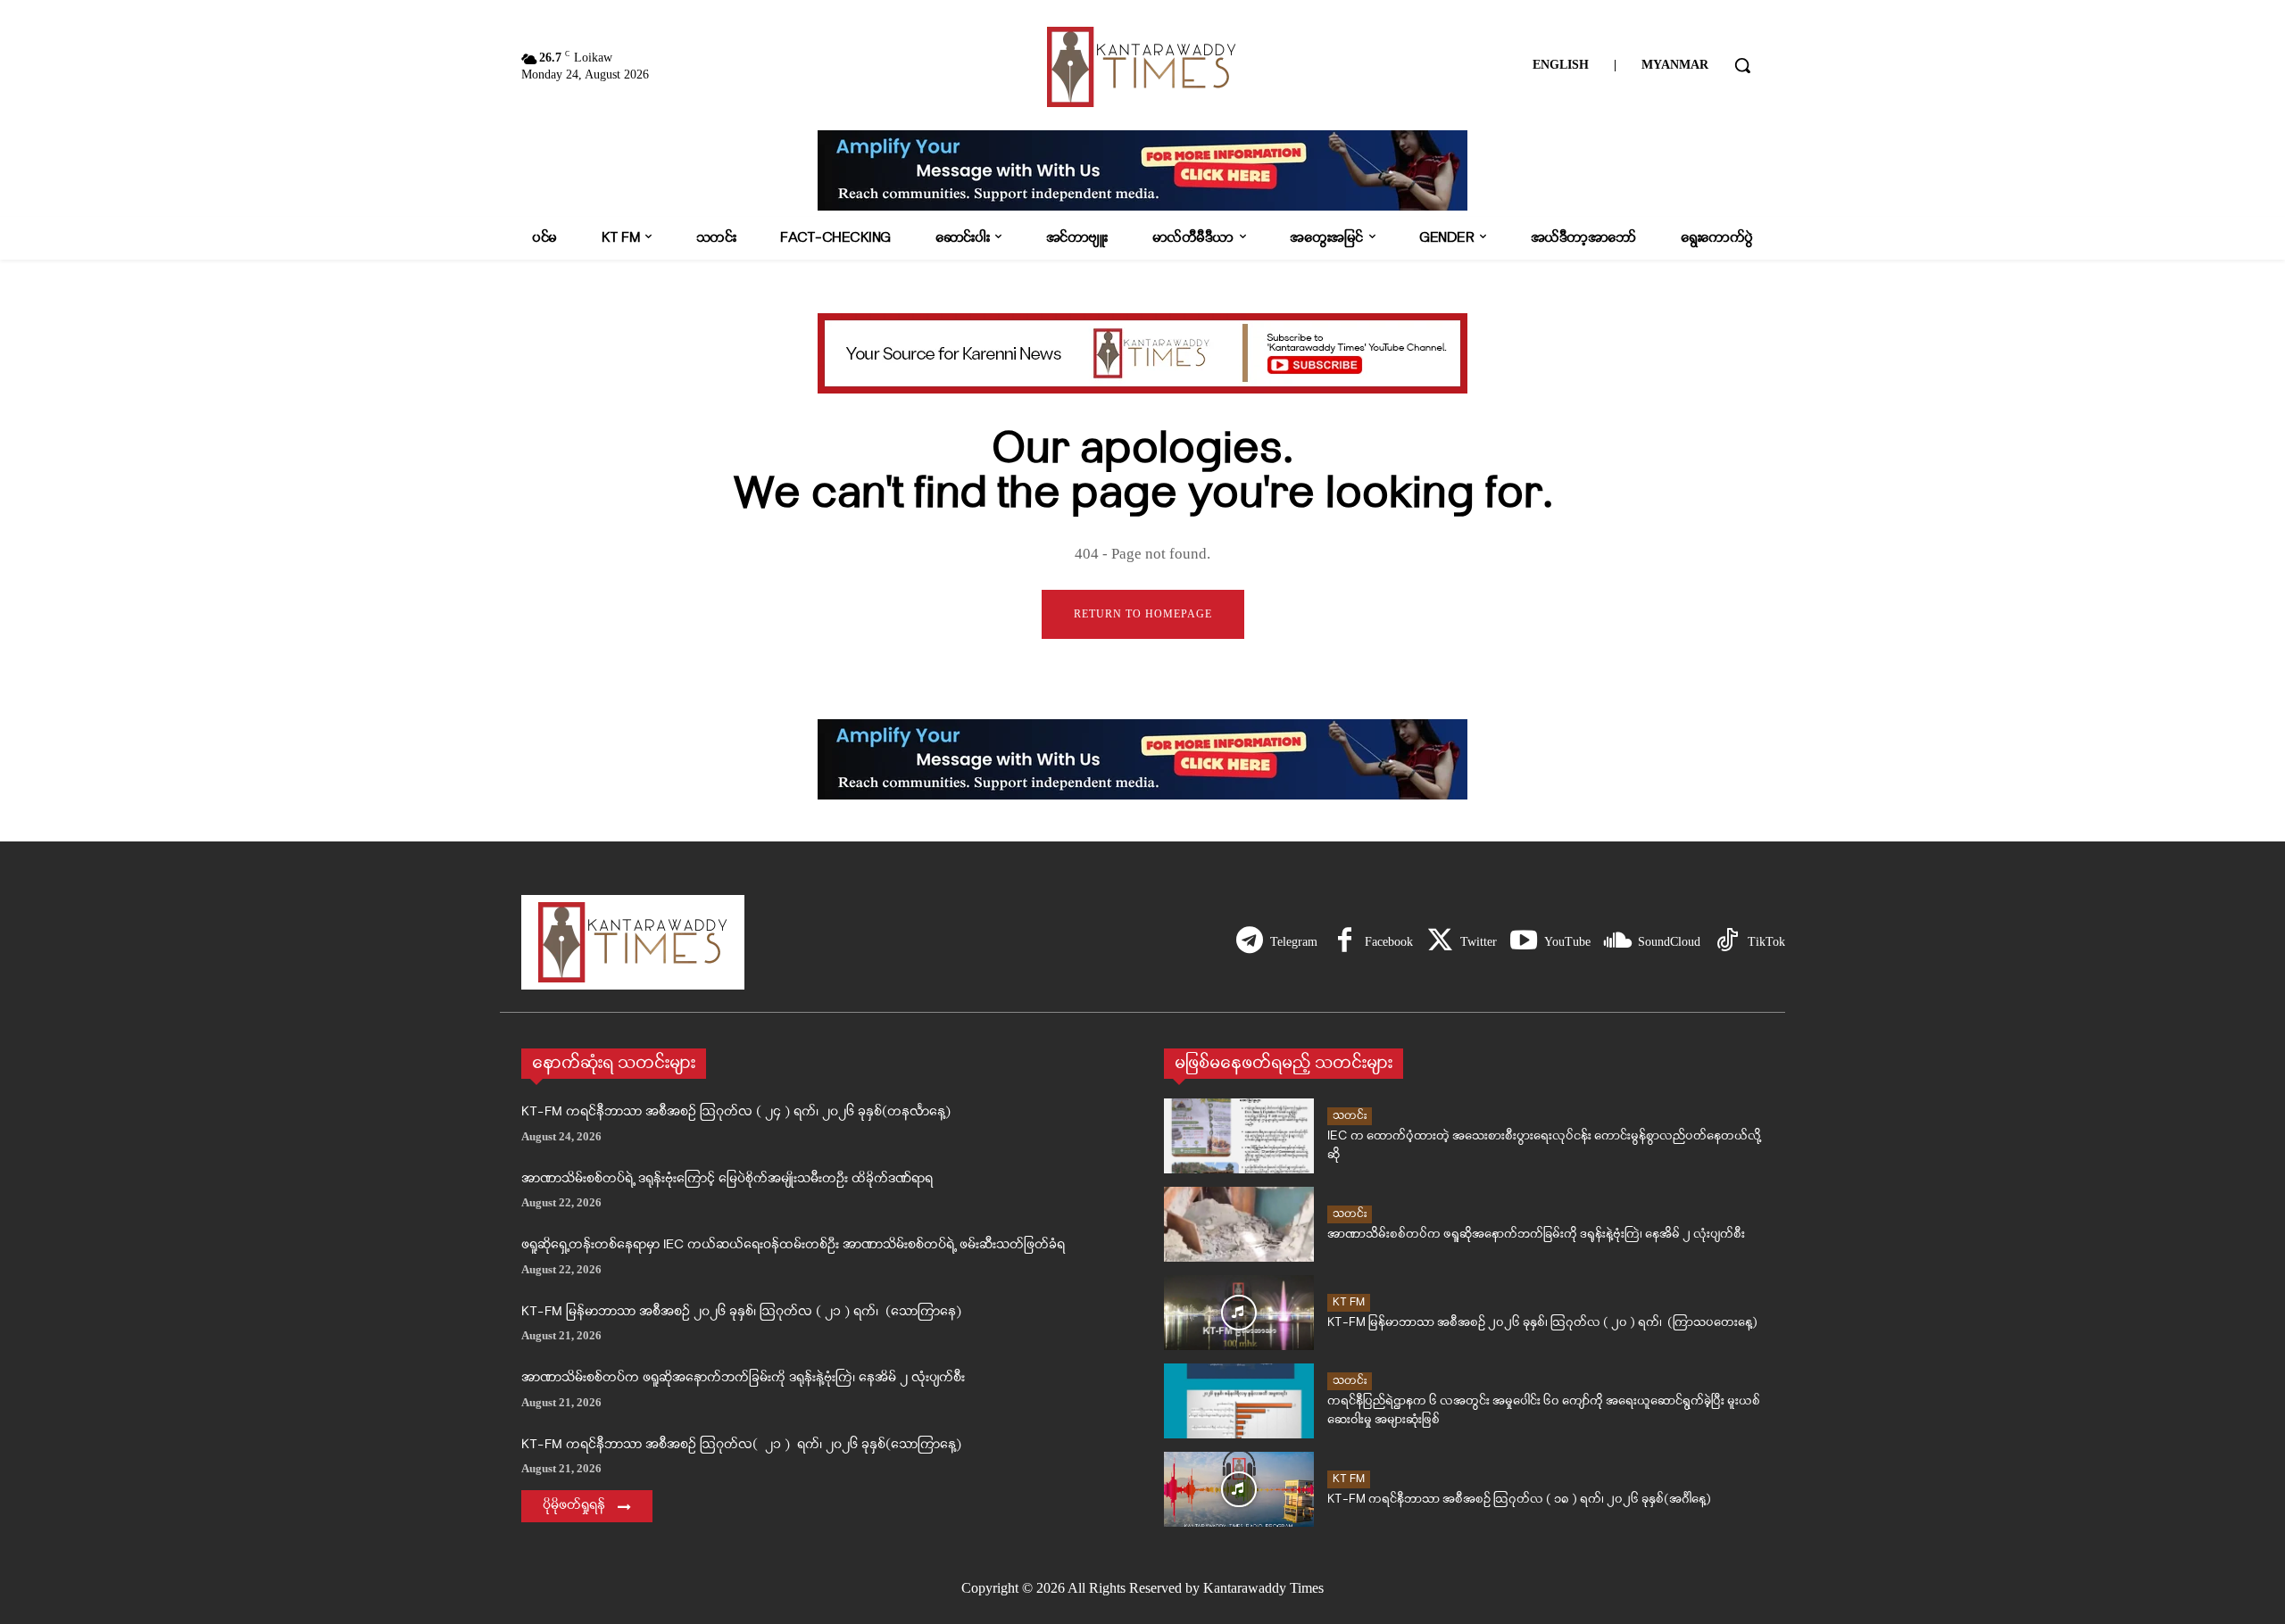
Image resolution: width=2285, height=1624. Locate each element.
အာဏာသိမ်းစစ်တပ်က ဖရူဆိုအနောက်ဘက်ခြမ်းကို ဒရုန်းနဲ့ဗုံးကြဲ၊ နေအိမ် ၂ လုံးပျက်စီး (743, 1378)
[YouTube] (1524, 942)
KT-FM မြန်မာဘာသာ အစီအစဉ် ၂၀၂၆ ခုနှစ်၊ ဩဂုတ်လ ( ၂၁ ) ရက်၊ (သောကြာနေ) (741, 1312)
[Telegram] (1250, 942)
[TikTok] (1727, 942)
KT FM (1349, 1302)
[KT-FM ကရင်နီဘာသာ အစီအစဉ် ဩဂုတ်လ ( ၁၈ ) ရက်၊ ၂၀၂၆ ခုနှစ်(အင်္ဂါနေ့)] (1239, 1489)
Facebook (1389, 942)
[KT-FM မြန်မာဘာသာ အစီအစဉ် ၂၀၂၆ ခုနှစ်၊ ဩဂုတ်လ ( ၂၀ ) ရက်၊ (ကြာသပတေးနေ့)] (1239, 1313)
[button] (1742, 65)
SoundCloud (1669, 942)
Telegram (1294, 942)
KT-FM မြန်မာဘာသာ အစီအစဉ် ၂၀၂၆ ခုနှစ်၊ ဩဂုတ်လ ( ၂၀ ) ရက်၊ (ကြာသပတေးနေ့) (1542, 1323)
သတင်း (1350, 1116)
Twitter (1479, 942)
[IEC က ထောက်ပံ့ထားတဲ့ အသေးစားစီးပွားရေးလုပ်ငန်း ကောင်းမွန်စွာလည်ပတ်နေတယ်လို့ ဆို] (1239, 1136)
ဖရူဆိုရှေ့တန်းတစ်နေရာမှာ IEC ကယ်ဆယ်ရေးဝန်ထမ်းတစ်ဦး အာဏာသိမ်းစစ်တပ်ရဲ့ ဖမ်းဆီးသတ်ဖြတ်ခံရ (793, 1245)
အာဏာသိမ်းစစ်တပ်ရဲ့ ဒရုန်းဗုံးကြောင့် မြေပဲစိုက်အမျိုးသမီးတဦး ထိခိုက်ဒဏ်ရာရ (727, 1179)
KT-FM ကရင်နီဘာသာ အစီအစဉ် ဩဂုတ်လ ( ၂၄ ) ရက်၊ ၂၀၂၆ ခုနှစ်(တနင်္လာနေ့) (736, 1112)
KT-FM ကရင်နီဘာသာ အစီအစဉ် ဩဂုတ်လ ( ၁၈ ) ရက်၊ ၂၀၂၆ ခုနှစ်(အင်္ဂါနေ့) (1519, 1500)
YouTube (1567, 942)
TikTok (1766, 942)
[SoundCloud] (1617, 942)
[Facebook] (1344, 942)
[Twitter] (1440, 942)
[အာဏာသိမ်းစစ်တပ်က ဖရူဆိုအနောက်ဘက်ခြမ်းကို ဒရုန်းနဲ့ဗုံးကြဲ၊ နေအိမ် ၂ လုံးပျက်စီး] (1239, 1224)
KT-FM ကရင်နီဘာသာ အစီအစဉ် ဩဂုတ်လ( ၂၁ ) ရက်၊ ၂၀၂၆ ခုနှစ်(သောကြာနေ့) (741, 1445)
